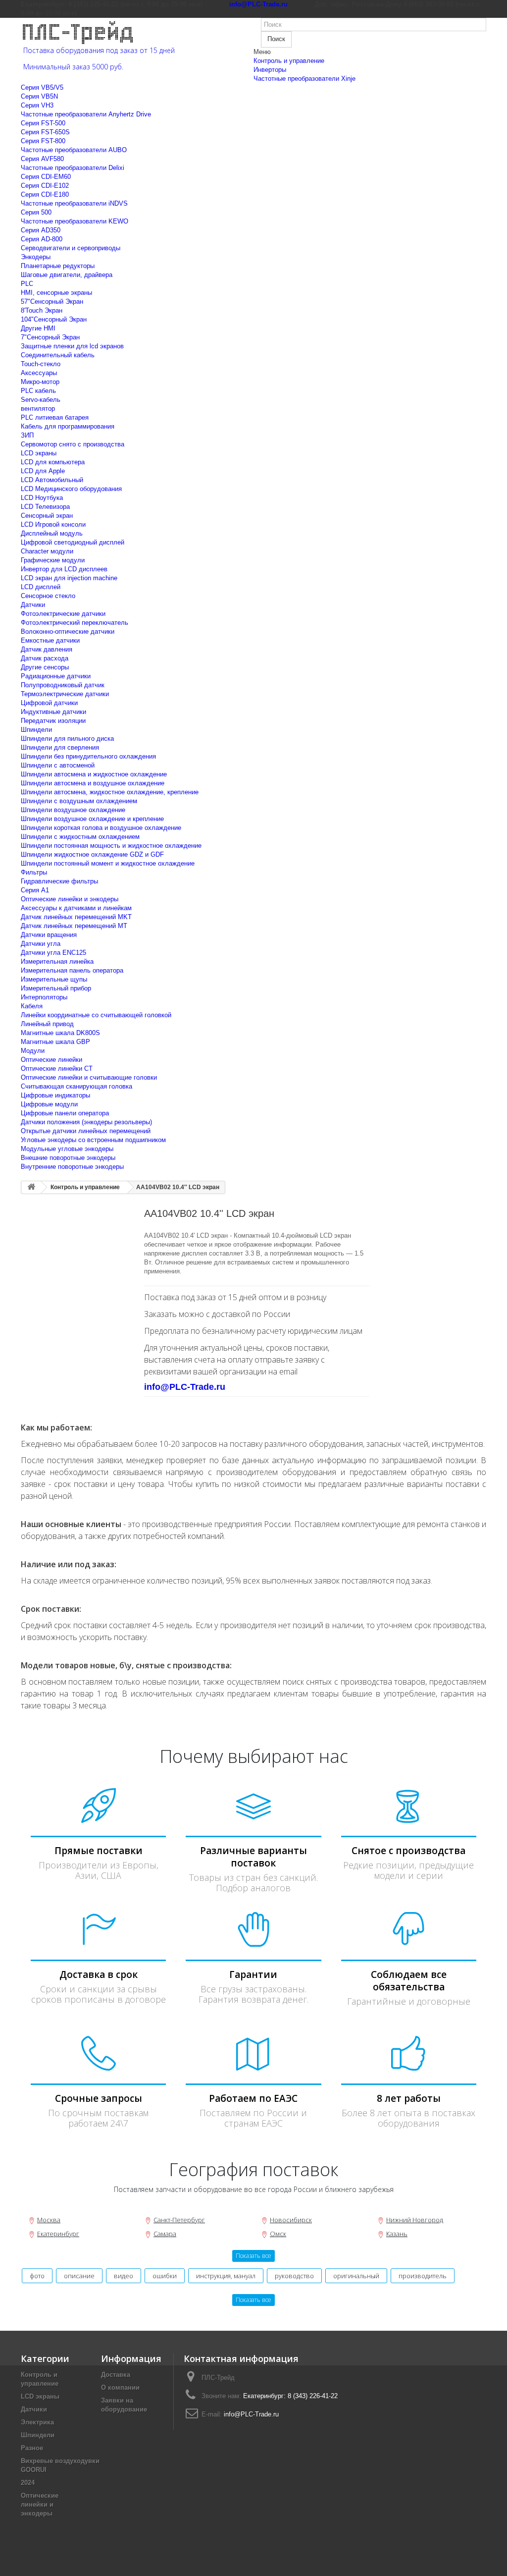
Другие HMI (38, 328)
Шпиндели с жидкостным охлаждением (80, 837)
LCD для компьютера (53, 462)
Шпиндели (36, 730)
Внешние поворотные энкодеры (68, 1158)
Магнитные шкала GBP (55, 1042)
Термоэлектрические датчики (65, 694)
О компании (120, 2387)
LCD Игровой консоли (53, 524)
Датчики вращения (49, 935)
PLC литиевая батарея (55, 417)
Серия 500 (36, 212)
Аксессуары (39, 373)
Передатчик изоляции (53, 721)
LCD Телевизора (45, 507)
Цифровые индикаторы (55, 1095)
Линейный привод (47, 1024)
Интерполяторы (44, 997)
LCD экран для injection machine (69, 578)
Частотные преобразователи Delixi (73, 168)
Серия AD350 (41, 230)
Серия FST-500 (43, 123)
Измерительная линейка (57, 961)
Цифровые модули (49, 1104)
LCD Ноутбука (42, 498)
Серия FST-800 (43, 141)
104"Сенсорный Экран (54, 319)
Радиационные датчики (56, 676)
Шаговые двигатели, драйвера (67, 275)
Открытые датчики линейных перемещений (86, 1131)
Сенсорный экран (47, 516)
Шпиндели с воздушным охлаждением (79, 801)
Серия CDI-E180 (45, 194)
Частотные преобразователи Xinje (304, 79)
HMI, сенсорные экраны (56, 293)
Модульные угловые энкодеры (67, 1149)
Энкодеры (36, 257)
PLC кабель (38, 391)
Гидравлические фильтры (59, 881)
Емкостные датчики (50, 640)
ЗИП (27, 435)
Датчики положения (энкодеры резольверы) (86, 1122)
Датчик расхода (45, 658)
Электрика (37, 2422)
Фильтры (34, 872)
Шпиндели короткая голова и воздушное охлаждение (101, 828)
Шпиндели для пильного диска (67, 739)
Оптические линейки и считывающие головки (89, 1077)
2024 (28, 2483)
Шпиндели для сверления (60, 747)
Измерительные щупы (54, 979)
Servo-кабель (41, 400)
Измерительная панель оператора (72, 970)
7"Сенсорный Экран (50, 337)
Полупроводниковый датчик (63, 685)
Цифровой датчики (49, 703)
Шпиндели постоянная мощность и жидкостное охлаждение (111, 846)
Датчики (33, 605)
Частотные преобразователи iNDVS (74, 203)
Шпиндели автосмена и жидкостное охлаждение (94, 774)
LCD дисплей (41, 587)
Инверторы (270, 70)
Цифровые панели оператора (65, 1113)
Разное (32, 2448)
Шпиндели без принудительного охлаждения (88, 756)
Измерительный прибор (56, 988)
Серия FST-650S (45, 132)
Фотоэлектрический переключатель (75, 623)
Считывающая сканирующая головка (76, 1086)
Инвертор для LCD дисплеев (64, 569)
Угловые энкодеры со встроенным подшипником (93, 1140)
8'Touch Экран (42, 310)
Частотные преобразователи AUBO (74, 150)
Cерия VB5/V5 (42, 87)
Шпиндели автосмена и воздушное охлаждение (93, 783)
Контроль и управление (289, 61)
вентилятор (38, 409)
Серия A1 (35, 890)
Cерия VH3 (37, 105)
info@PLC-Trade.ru (251, 2414)
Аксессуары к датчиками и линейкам (76, 908)
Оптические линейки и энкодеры (70, 899)
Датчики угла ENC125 (53, 953)
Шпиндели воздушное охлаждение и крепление (92, 819)
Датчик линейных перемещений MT (74, 926)
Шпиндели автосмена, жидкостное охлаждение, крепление (110, 792)
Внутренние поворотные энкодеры (72, 1167)
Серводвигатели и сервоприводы (71, 248)
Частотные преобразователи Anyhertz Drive (86, 114)
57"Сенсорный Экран (52, 301)
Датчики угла (41, 944)
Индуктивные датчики (53, 712)
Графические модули (53, 560)
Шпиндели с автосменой (58, 765)
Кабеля (32, 1006)
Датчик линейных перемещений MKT (76, 917)
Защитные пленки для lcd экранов (72, 346)
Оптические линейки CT (57, 1069)
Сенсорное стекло (48, 596)
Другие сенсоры (45, 667)
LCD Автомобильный (52, 480)
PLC (27, 284)
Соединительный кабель (58, 355)
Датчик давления (47, 649)
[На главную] (31, 1187)
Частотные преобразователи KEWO (75, 221)
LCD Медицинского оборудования (71, 489)
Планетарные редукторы (58, 266)
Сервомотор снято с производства (73, 444)
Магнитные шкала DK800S (60, 1033)
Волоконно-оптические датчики (68, 631)
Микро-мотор (40, 382)
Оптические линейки (51, 1060)
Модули (33, 1051)
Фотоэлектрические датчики (63, 614)
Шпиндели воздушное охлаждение (73, 810)
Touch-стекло (41, 364)
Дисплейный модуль (52, 533)
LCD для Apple (43, 471)
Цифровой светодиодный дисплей (73, 542)
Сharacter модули (47, 551)
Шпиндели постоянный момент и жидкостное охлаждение (108, 863)
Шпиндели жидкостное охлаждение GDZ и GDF (92, 854)
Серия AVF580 (42, 159)
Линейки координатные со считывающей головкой (96, 1015)
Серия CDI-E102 (45, 186)
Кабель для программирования (68, 426)
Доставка (116, 2375)
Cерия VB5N (39, 96)
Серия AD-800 (42, 239)
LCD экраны (39, 453)
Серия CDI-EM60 (46, 177)
